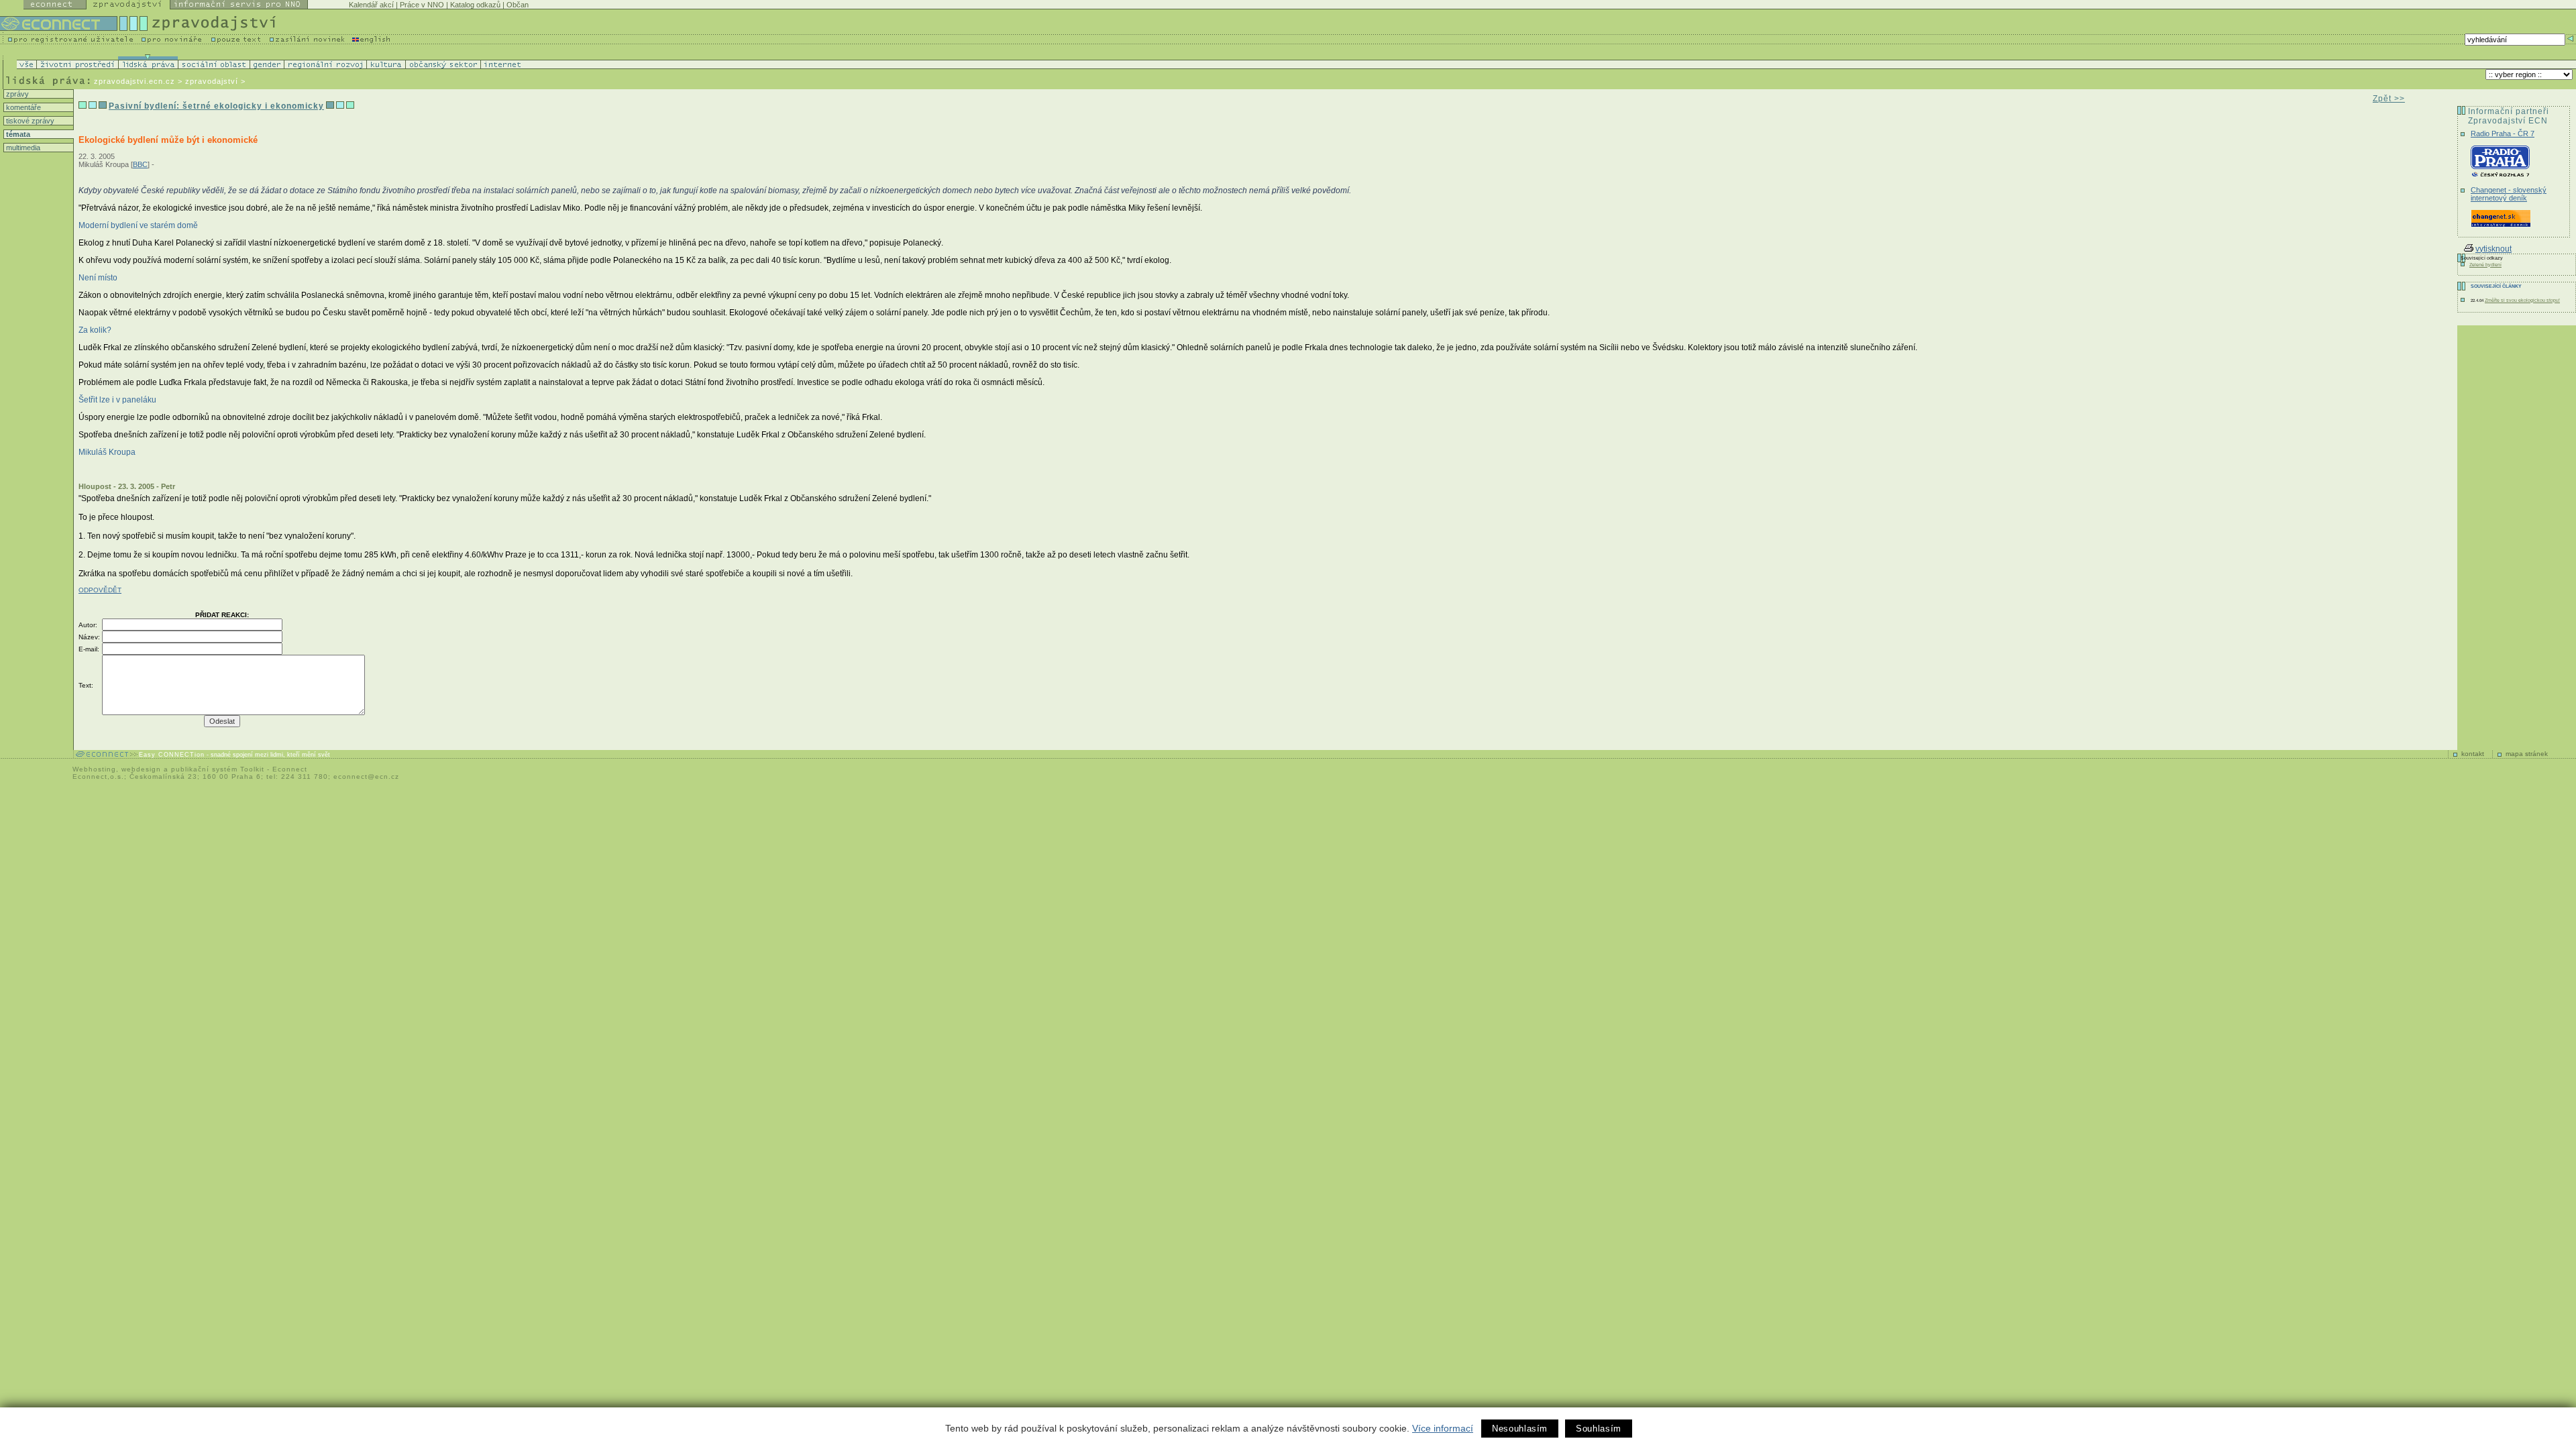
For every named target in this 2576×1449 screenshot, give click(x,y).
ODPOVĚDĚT (100, 590)
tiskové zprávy (29, 121)
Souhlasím (1599, 1429)
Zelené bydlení (2485, 265)
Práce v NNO (422, 5)
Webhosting (94, 769)
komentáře (22, 107)
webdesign (141, 769)
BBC (140, 164)
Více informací (1443, 1428)
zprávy (16, 94)
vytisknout (2493, 249)
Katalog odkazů (475, 5)
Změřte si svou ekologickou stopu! (2522, 300)
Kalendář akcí (371, 5)
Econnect (290, 769)
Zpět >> (2389, 99)
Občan (518, 5)
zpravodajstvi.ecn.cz (135, 81)
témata (17, 134)
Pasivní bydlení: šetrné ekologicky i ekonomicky (216, 106)
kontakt (2473, 754)
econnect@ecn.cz (366, 776)
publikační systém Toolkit (218, 769)
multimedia (22, 148)
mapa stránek (2527, 754)
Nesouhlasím (1520, 1429)
